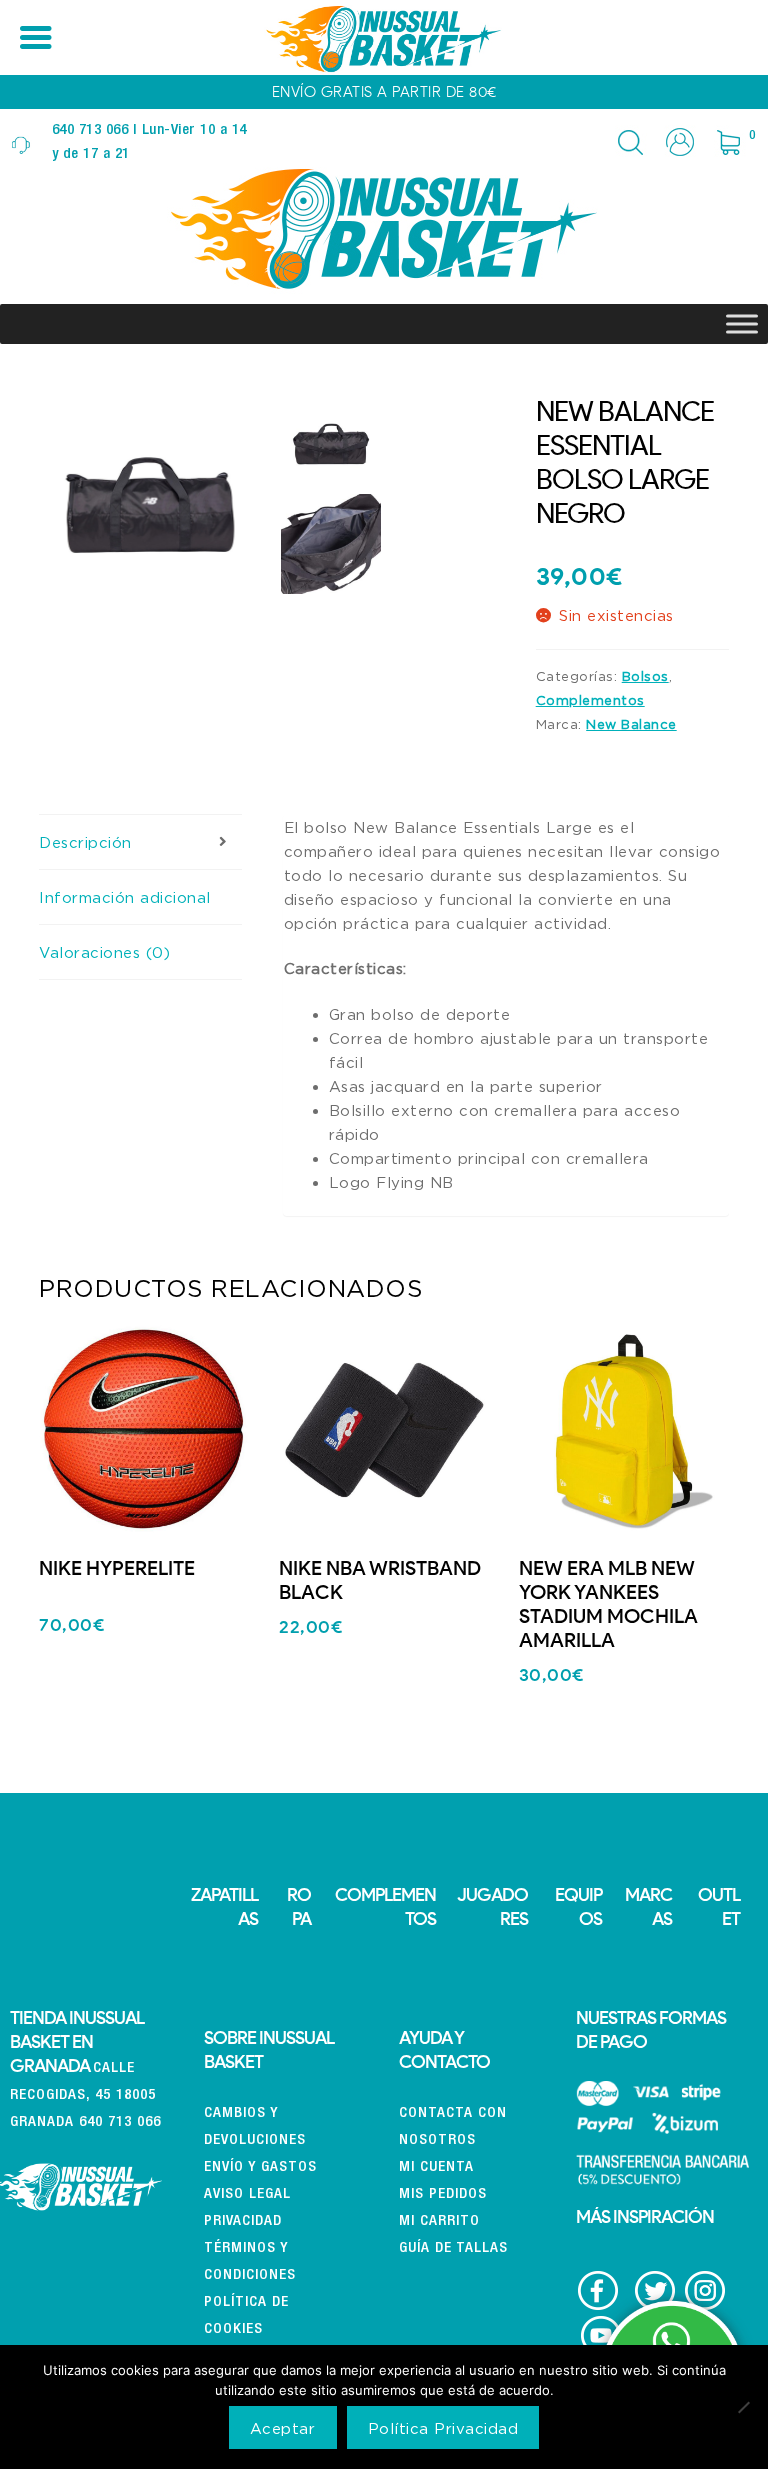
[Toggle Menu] (742, 323)
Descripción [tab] (85, 842)
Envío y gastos (260, 2167)
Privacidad (243, 2221)
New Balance (631, 724)
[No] (743, 2407)
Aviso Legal (247, 2194)
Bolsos (645, 676)
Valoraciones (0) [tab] (104, 952)
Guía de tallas (453, 2248)
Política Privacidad (443, 2428)
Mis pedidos (443, 2194)
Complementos (590, 700)
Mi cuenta (436, 2167)
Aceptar (283, 2428)
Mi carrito (439, 2221)
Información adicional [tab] (125, 897)
